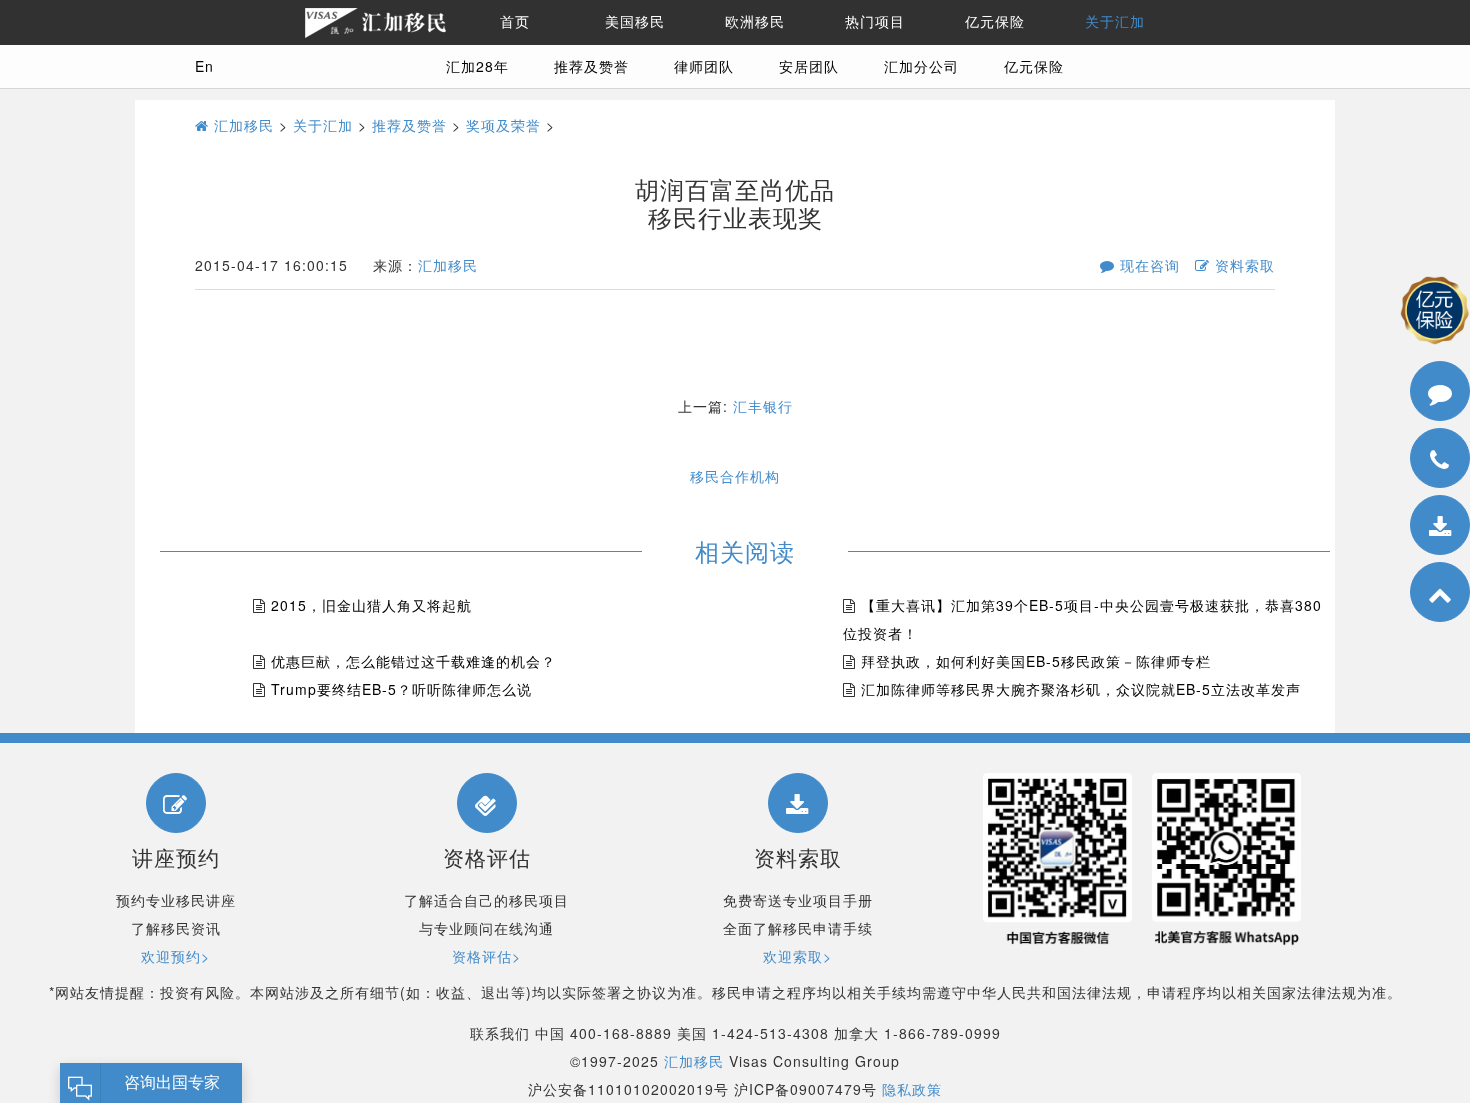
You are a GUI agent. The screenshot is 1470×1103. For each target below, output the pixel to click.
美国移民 (635, 22)
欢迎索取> (797, 956)
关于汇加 (1115, 22)
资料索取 (1242, 265)
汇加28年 (477, 66)
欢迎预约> (175, 956)
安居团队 (809, 66)
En (204, 66)
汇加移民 (241, 125)
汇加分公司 (921, 66)
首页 (515, 22)
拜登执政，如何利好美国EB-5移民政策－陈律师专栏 (1036, 661)
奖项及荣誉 (503, 125)
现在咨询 (1147, 265)
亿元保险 (995, 22)
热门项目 (875, 22)
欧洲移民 (755, 22)
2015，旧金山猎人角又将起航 (371, 605)
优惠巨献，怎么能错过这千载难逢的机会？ (413, 661)
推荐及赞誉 (591, 66)
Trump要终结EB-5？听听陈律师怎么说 (401, 689)
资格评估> (486, 956)
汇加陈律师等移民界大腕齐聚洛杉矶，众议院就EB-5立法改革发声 (1081, 689)
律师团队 (704, 66)
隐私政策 (912, 1089)
